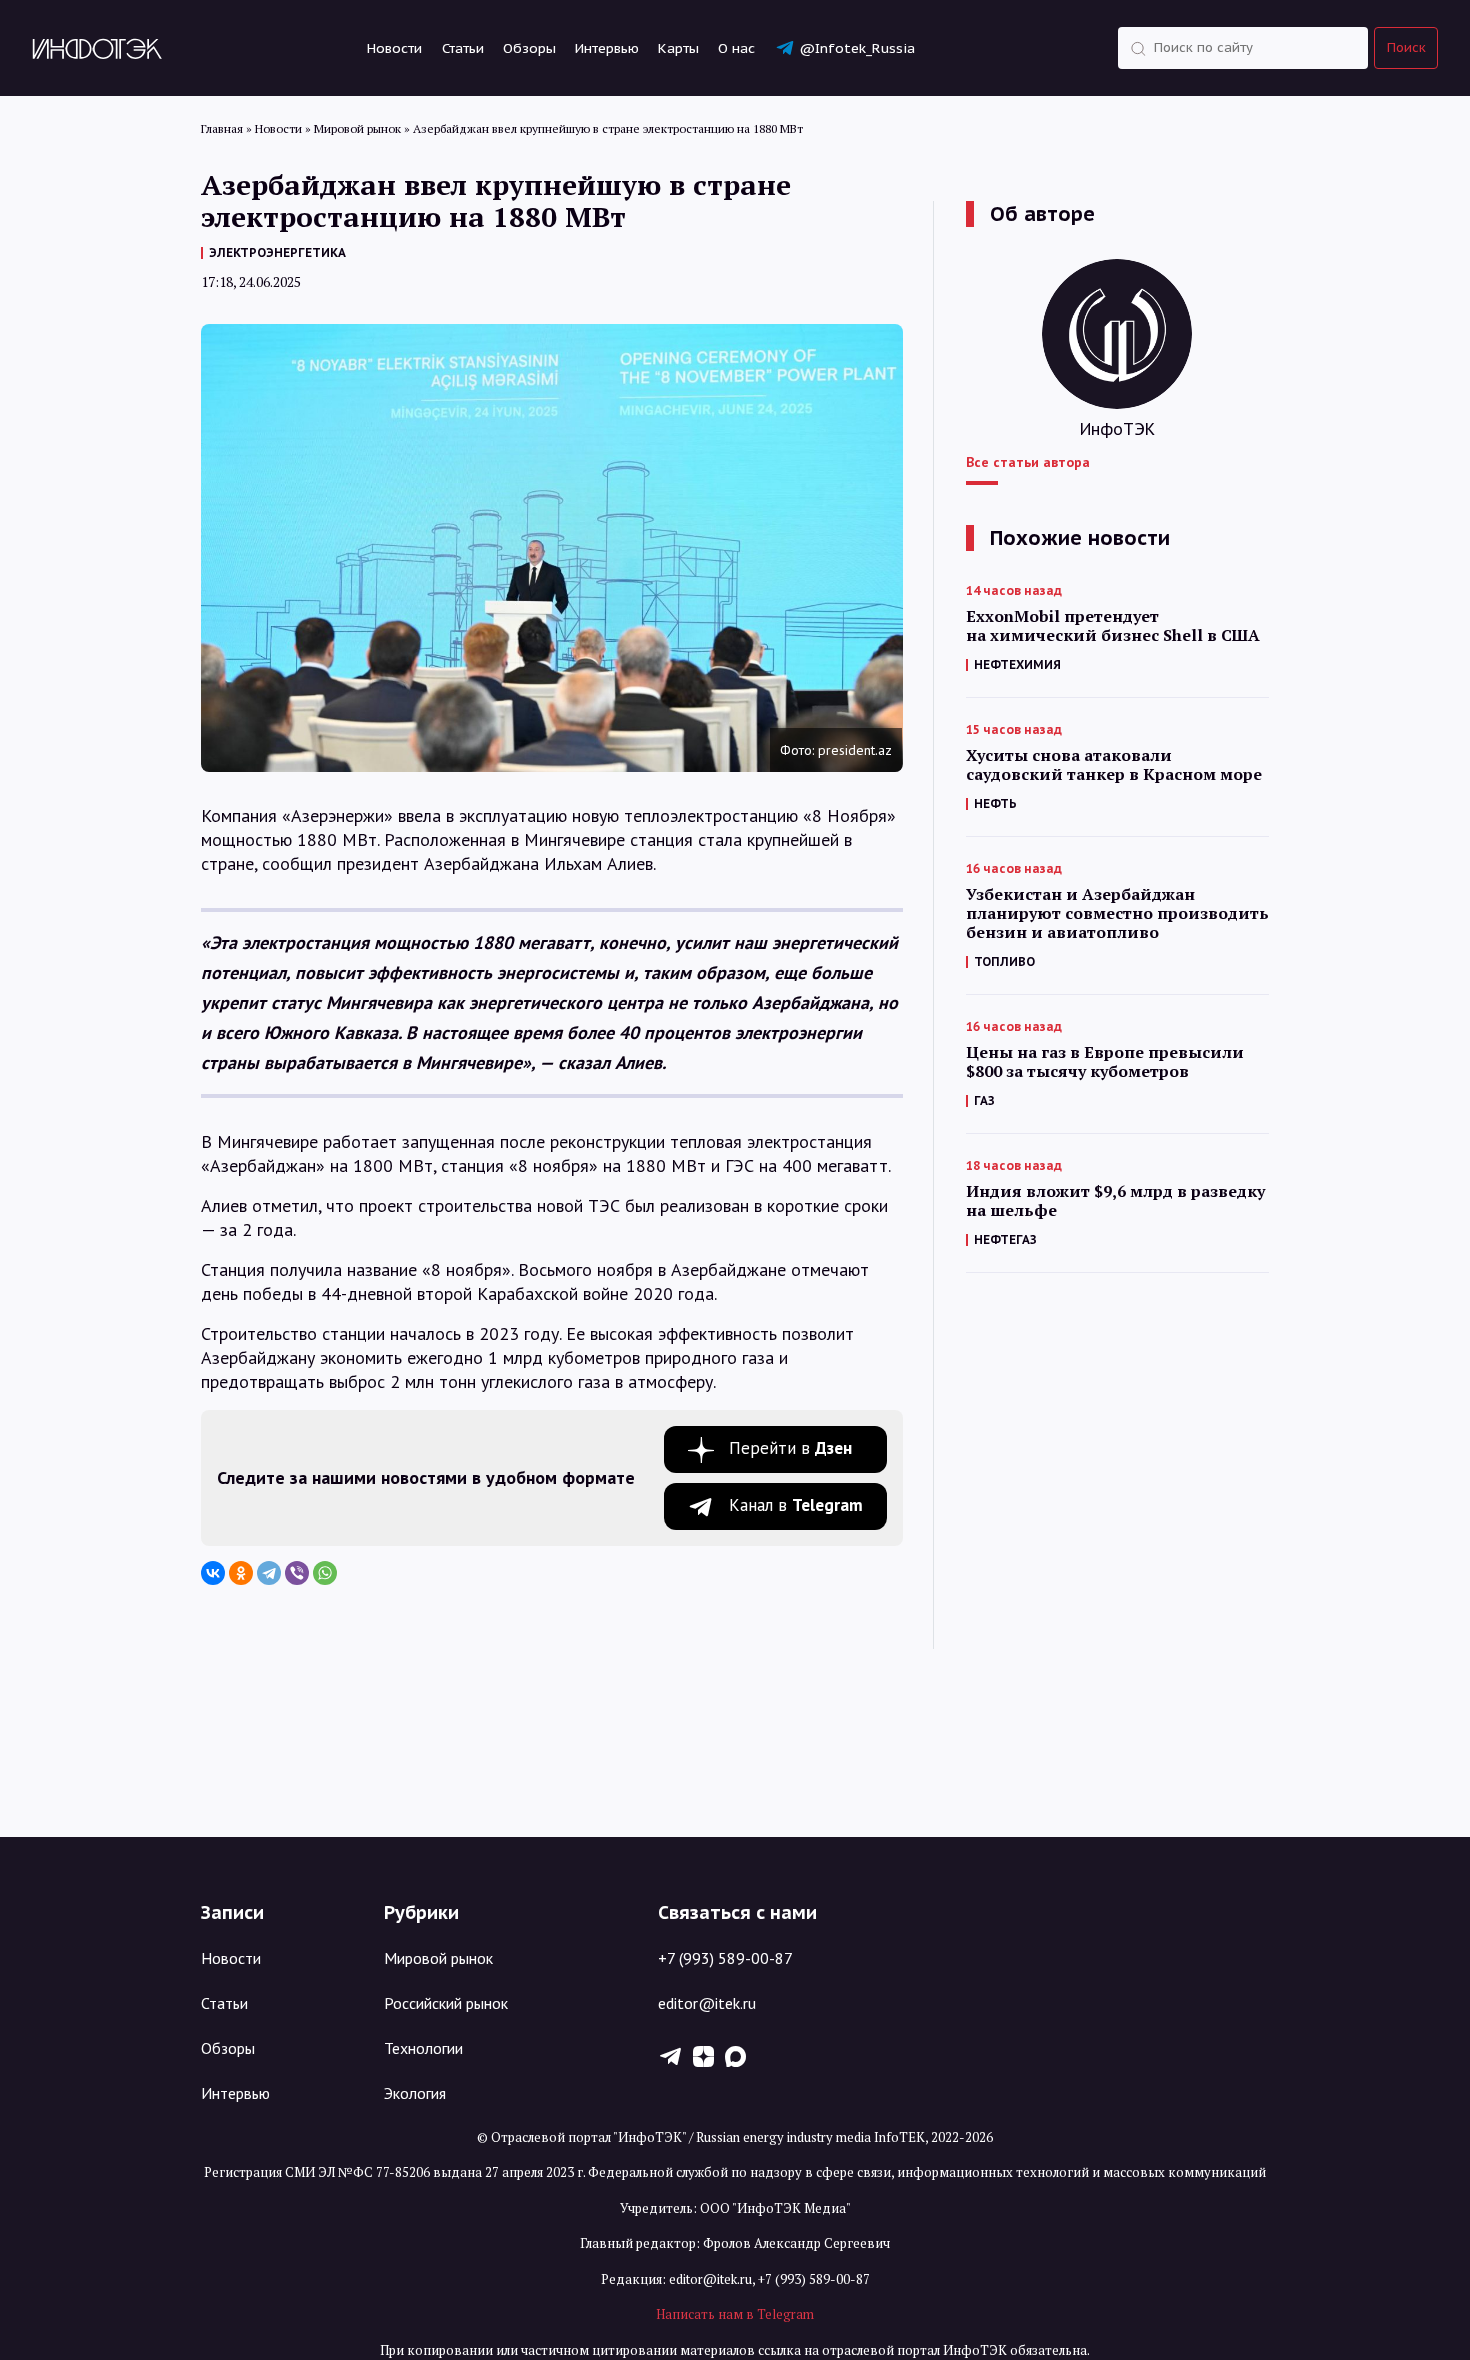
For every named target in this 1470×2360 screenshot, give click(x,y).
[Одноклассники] (241, 1573)
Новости (394, 48)
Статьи (463, 48)
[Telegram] (269, 1573)
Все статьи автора (1028, 462)
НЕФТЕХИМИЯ (1017, 664)
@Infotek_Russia (857, 48)
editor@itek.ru (707, 2003)
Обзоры (529, 48)
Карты (678, 48)
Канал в (796, 1505)
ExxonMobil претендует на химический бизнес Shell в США (1113, 626)
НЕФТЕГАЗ (1005, 1239)
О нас (736, 48)
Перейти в (790, 1448)
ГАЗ (984, 1100)
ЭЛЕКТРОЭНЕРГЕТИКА (277, 252)
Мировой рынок (438, 1958)
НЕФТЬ (995, 803)
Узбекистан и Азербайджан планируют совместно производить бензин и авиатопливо (1117, 913)
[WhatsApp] (325, 1573)
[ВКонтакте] (213, 1573)
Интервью (607, 48)
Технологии (423, 2048)
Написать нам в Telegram (735, 2314)
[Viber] (297, 1573)
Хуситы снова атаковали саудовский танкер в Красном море (1114, 765)
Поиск (1406, 47)
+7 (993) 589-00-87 (725, 1958)
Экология (415, 2093)
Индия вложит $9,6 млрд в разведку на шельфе (1115, 1201)
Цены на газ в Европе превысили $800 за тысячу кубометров (1105, 1062)
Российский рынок (446, 2003)
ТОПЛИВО (1004, 961)
